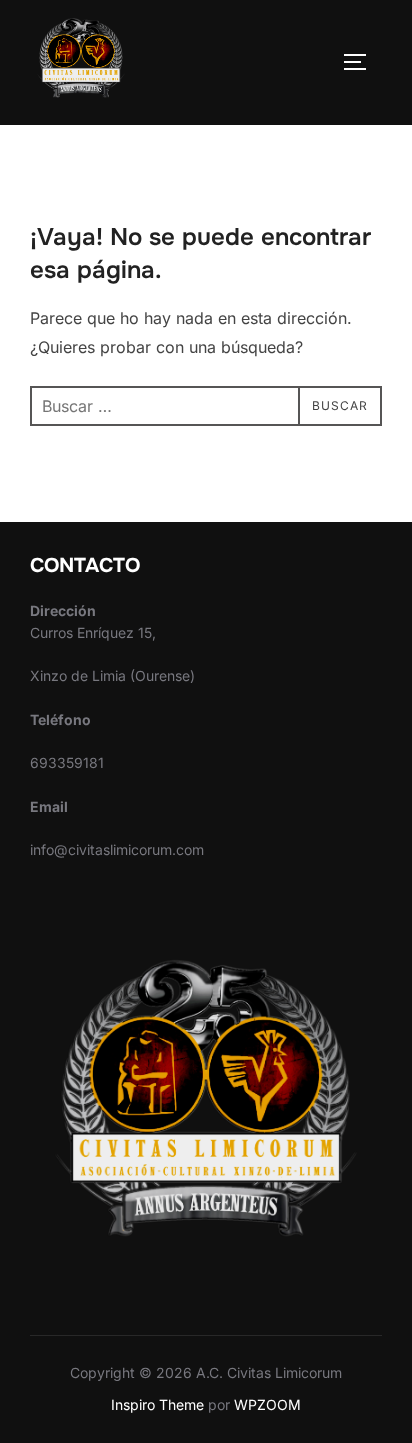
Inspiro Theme (157, 1404)
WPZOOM (267, 1404)
